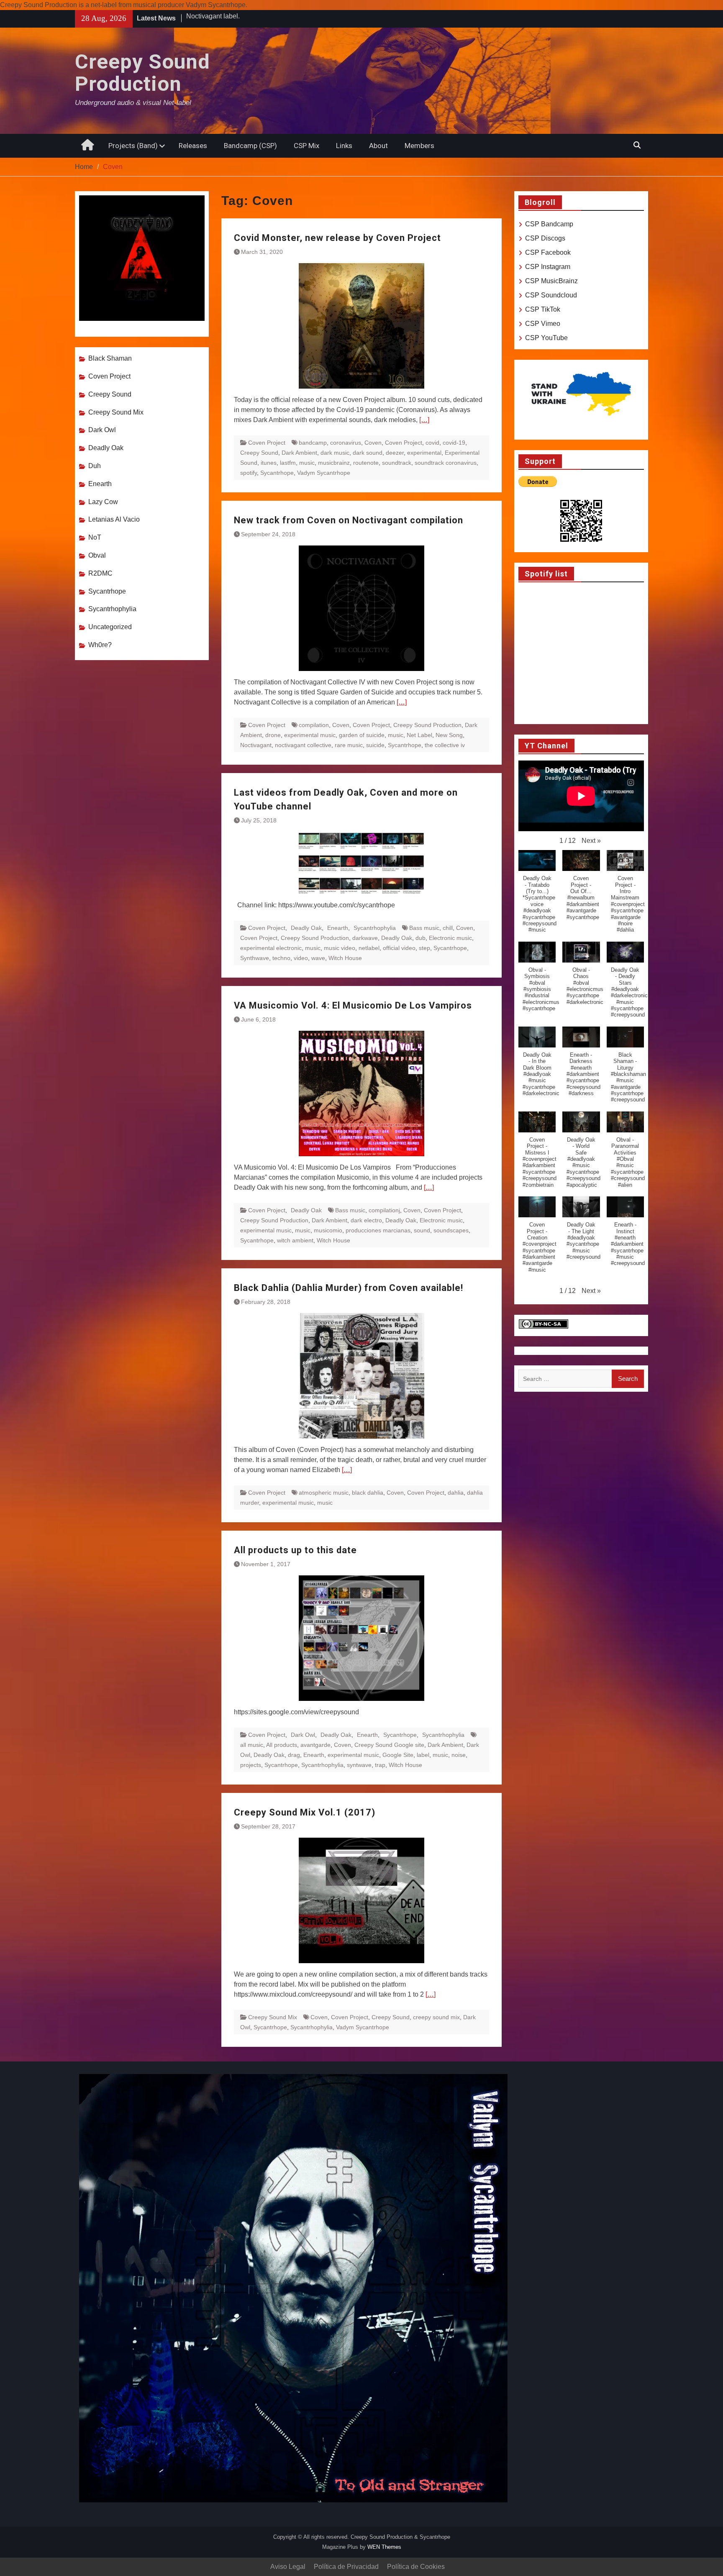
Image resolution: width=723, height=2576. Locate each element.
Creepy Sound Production (142, 73)
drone (273, 735)
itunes (269, 463)
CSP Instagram (548, 267)
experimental (424, 453)
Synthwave (255, 958)
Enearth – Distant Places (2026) (233, 18)
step (424, 948)
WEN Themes (384, 2547)
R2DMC (100, 573)
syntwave (359, 1765)
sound (422, 1230)
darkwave (365, 938)
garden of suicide (362, 735)
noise (459, 1755)
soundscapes (451, 1230)
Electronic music (450, 938)
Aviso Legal (288, 2567)
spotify (249, 473)
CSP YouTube (546, 338)
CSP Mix (306, 146)
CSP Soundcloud (551, 295)
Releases (193, 146)
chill (448, 928)
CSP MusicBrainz (551, 281)
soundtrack (397, 463)
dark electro (366, 1220)
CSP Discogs (545, 238)
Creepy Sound (259, 453)
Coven (373, 443)
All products (282, 1745)
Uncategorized (110, 627)
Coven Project (267, 443)
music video (340, 948)
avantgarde (315, 1745)
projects (251, 1765)
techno (281, 958)
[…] (424, 420)
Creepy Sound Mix (273, 2017)
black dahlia (368, 1493)
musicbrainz (334, 463)
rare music (349, 745)
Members (419, 146)
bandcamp (313, 443)
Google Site (398, 1755)
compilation (314, 725)
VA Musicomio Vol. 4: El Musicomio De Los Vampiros (353, 1005)
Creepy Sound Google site (389, 1745)
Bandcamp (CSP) (250, 146)
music (307, 463)
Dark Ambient (299, 453)
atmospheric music (324, 1493)
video (301, 958)
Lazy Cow (103, 502)
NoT (95, 537)
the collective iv (445, 745)
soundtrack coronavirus (446, 463)
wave (318, 958)
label (423, 1755)
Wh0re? (100, 645)
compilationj (384, 1210)
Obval (97, 555)
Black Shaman (110, 358)
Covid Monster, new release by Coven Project (337, 238)
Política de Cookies (416, 2567)
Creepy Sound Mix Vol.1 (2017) (305, 1812)
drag (294, 1755)
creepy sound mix (436, 2017)
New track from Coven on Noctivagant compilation (349, 520)
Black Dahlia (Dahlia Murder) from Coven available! (349, 1288)
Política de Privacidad (346, 2567)
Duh (95, 466)
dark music (335, 453)
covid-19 (454, 443)
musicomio (328, 1230)
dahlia (456, 1493)
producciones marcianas (378, 1230)
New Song (449, 735)
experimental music (310, 735)
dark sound (368, 453)
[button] (591, 841)
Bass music (424, 928)
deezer (395, 453)
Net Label (419, 735)
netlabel (369, 948)
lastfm (288, 463)
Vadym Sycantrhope (324, 473)
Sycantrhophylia (375, 928)
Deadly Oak (306, 928)
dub (420, 938)
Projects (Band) (133, 146)
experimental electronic (271, 948)
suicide (375, 745)
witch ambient (295, 1240)
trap (380, 1765)
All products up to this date (295, 1550)
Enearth (338, 928)
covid (432, 443)
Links (344, 146)
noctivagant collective (303, 745)
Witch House (345, 958)
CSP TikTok (543, 309)
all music (252, 1745)
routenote (366, 463)
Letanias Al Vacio (114, 519)
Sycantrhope (277, 473)
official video (399, 948)
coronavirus (346, 443)
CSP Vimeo (543, 324)
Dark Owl (303, 1735)
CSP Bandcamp (549, 224)
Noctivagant (256, 745)
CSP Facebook (548, 252)
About (378, 146)
